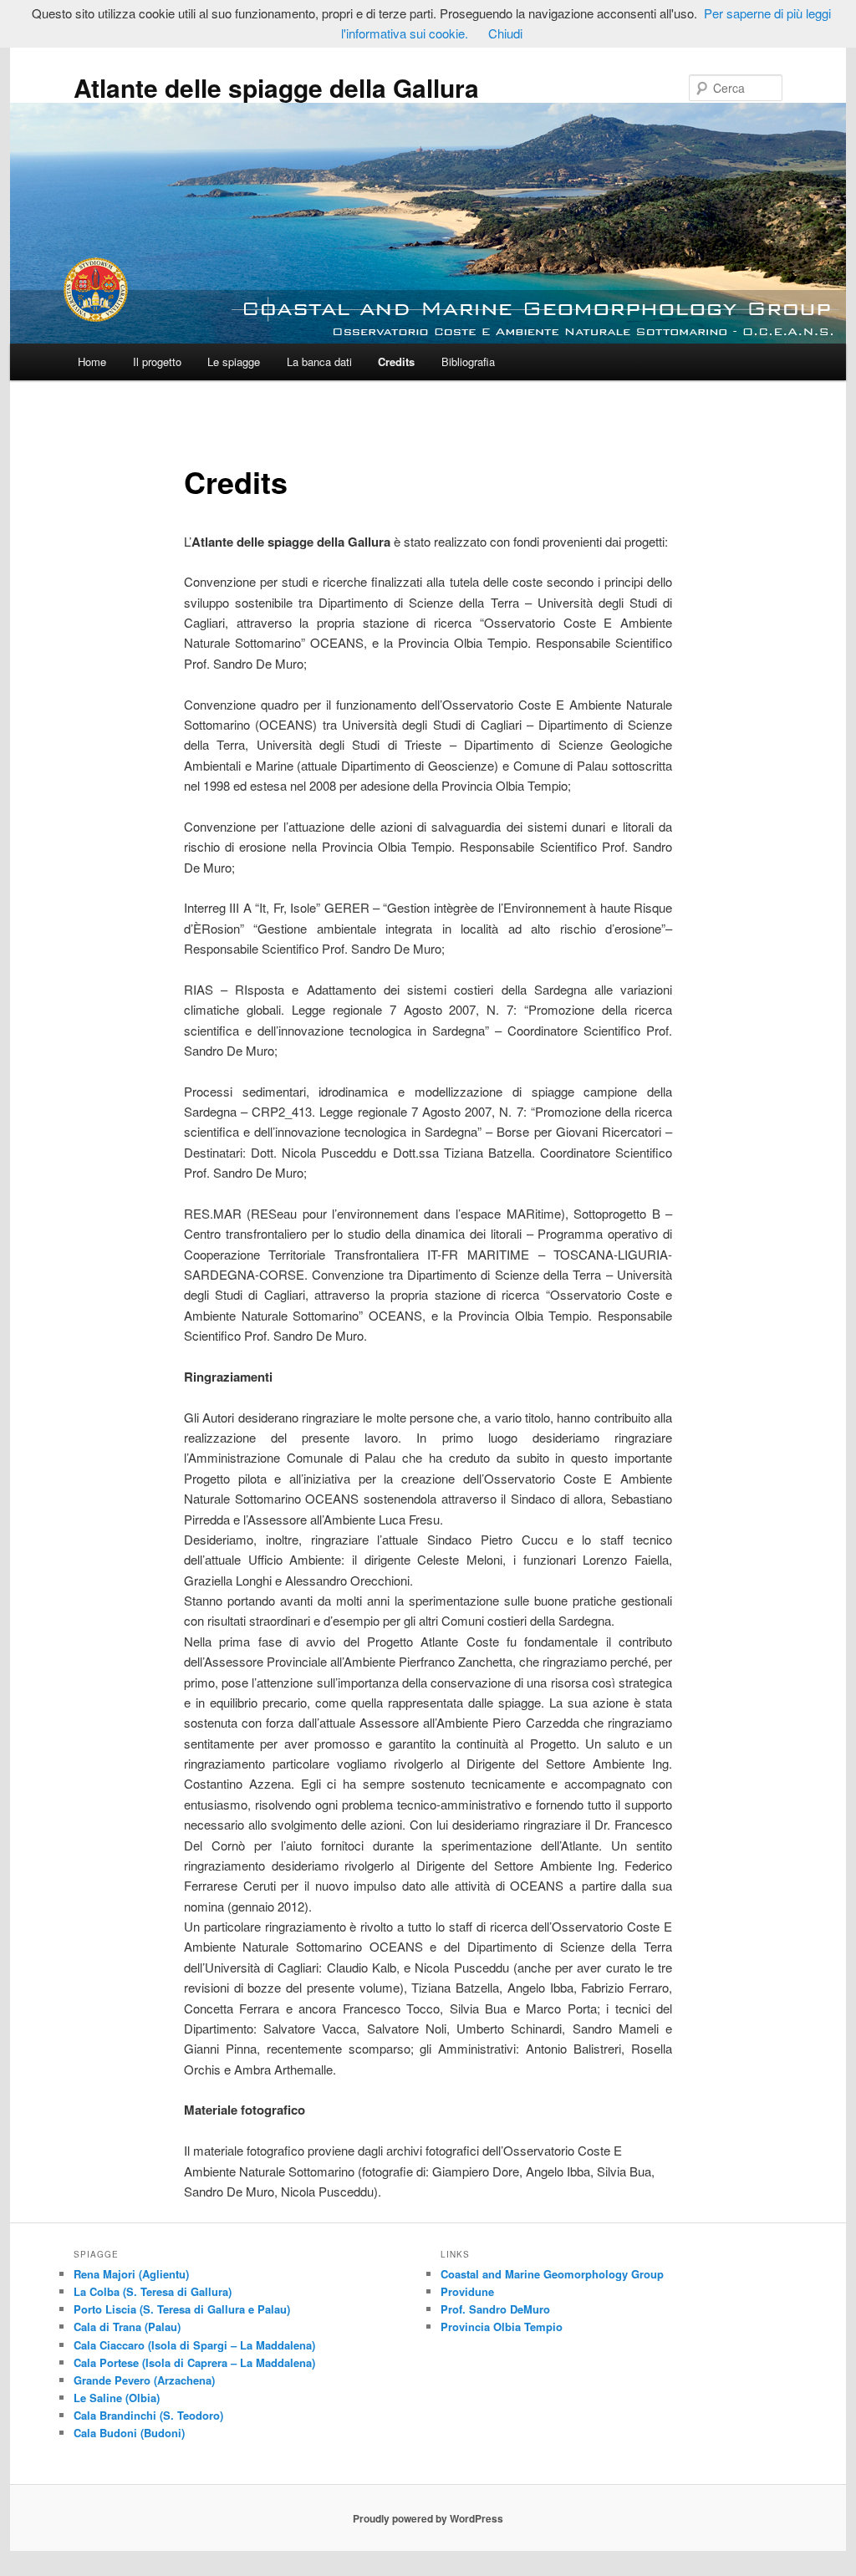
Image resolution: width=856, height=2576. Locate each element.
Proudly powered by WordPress (428, 2518)
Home (92, 361)
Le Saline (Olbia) (117, 2398)
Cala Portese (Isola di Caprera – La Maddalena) (194, 2362)
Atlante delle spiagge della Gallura (276, 87)
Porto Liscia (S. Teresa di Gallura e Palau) (182, 2309)
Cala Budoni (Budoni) (129, 2433)
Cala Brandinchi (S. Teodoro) (148, 2415)
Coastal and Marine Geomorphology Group (552, 2274)
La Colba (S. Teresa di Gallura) (153, 2291)
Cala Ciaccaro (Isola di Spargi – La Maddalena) (194, 2345)
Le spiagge (234, 361)
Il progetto (157, 361)
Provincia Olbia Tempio (502, 2327)
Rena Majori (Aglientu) (131, 2274)
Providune (467, 2291)
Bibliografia (468, 361)
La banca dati (319, 361)
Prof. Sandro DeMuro (495, 2309)
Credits (396, 361)
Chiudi (505, 33)
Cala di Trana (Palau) (127, 2327)
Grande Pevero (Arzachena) (144, 2380)
